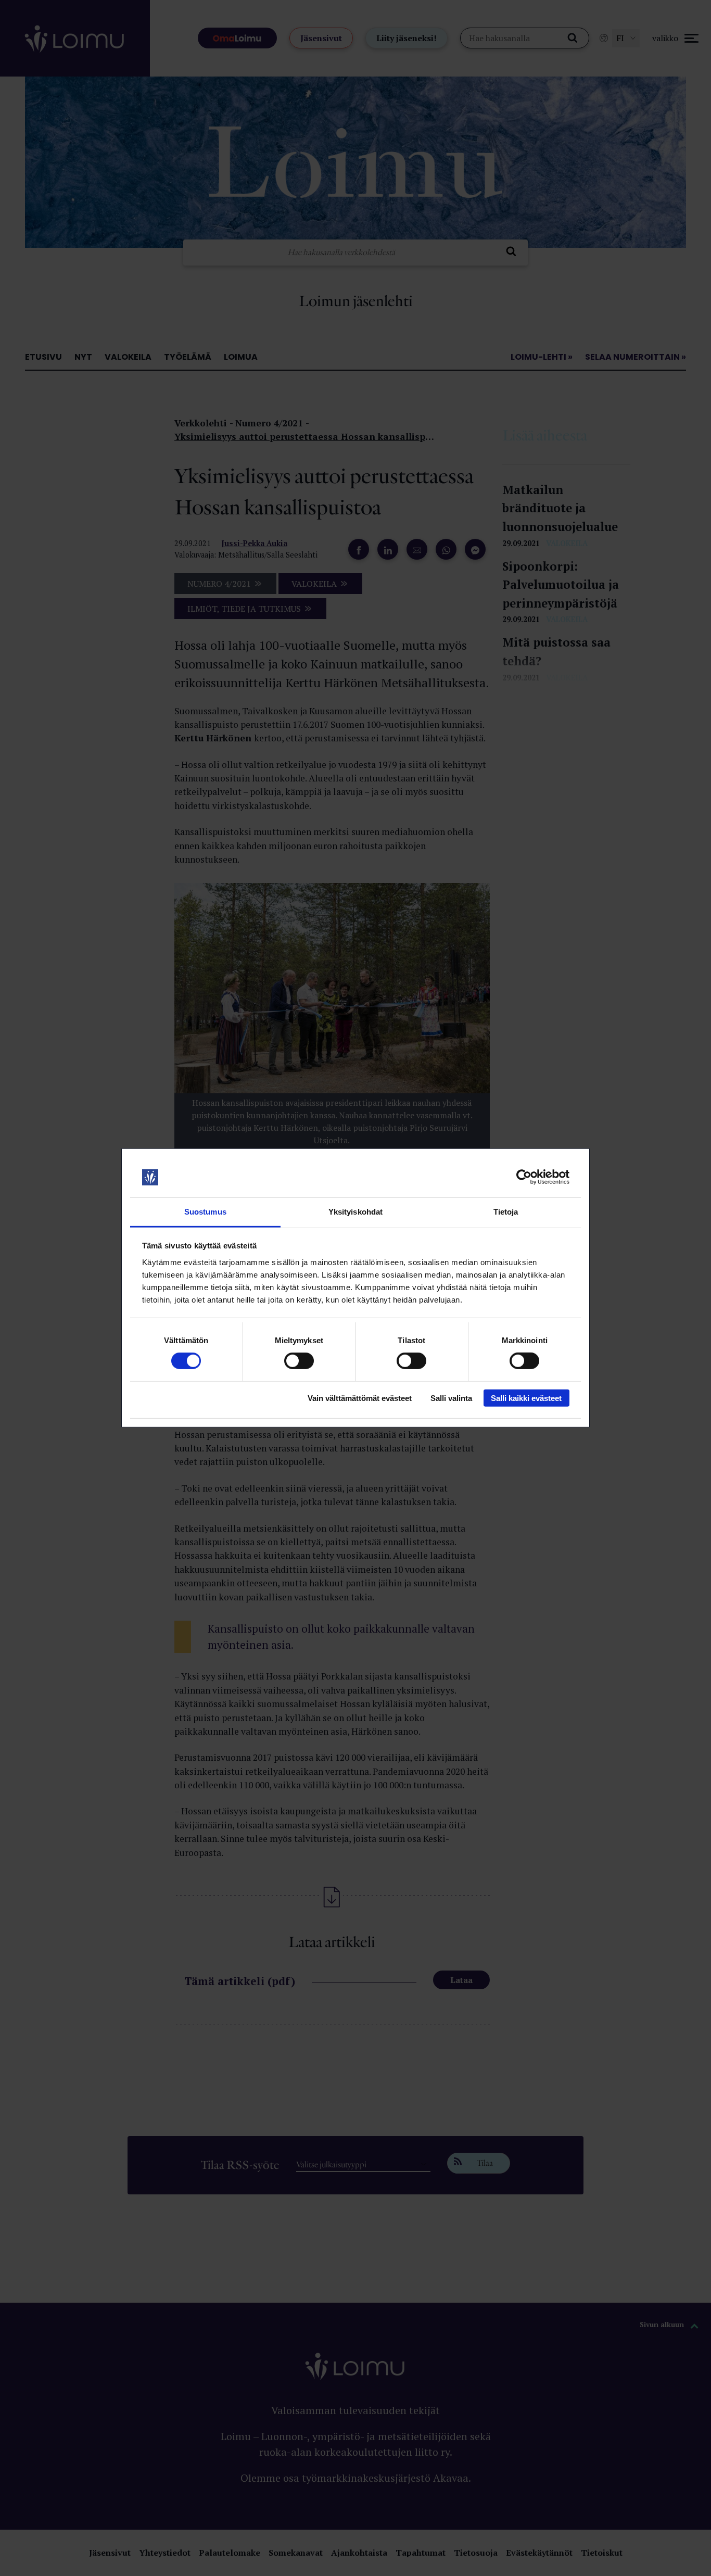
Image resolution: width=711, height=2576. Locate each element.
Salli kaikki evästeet (526, 1398)
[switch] (299, 1361)
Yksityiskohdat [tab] (355, 1212)
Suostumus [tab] (205, 1212)
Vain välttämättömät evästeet (360, 1398)
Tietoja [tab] (506, 1212)
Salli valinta (451, 1398)
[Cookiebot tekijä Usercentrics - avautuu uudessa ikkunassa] (524, 1177)
